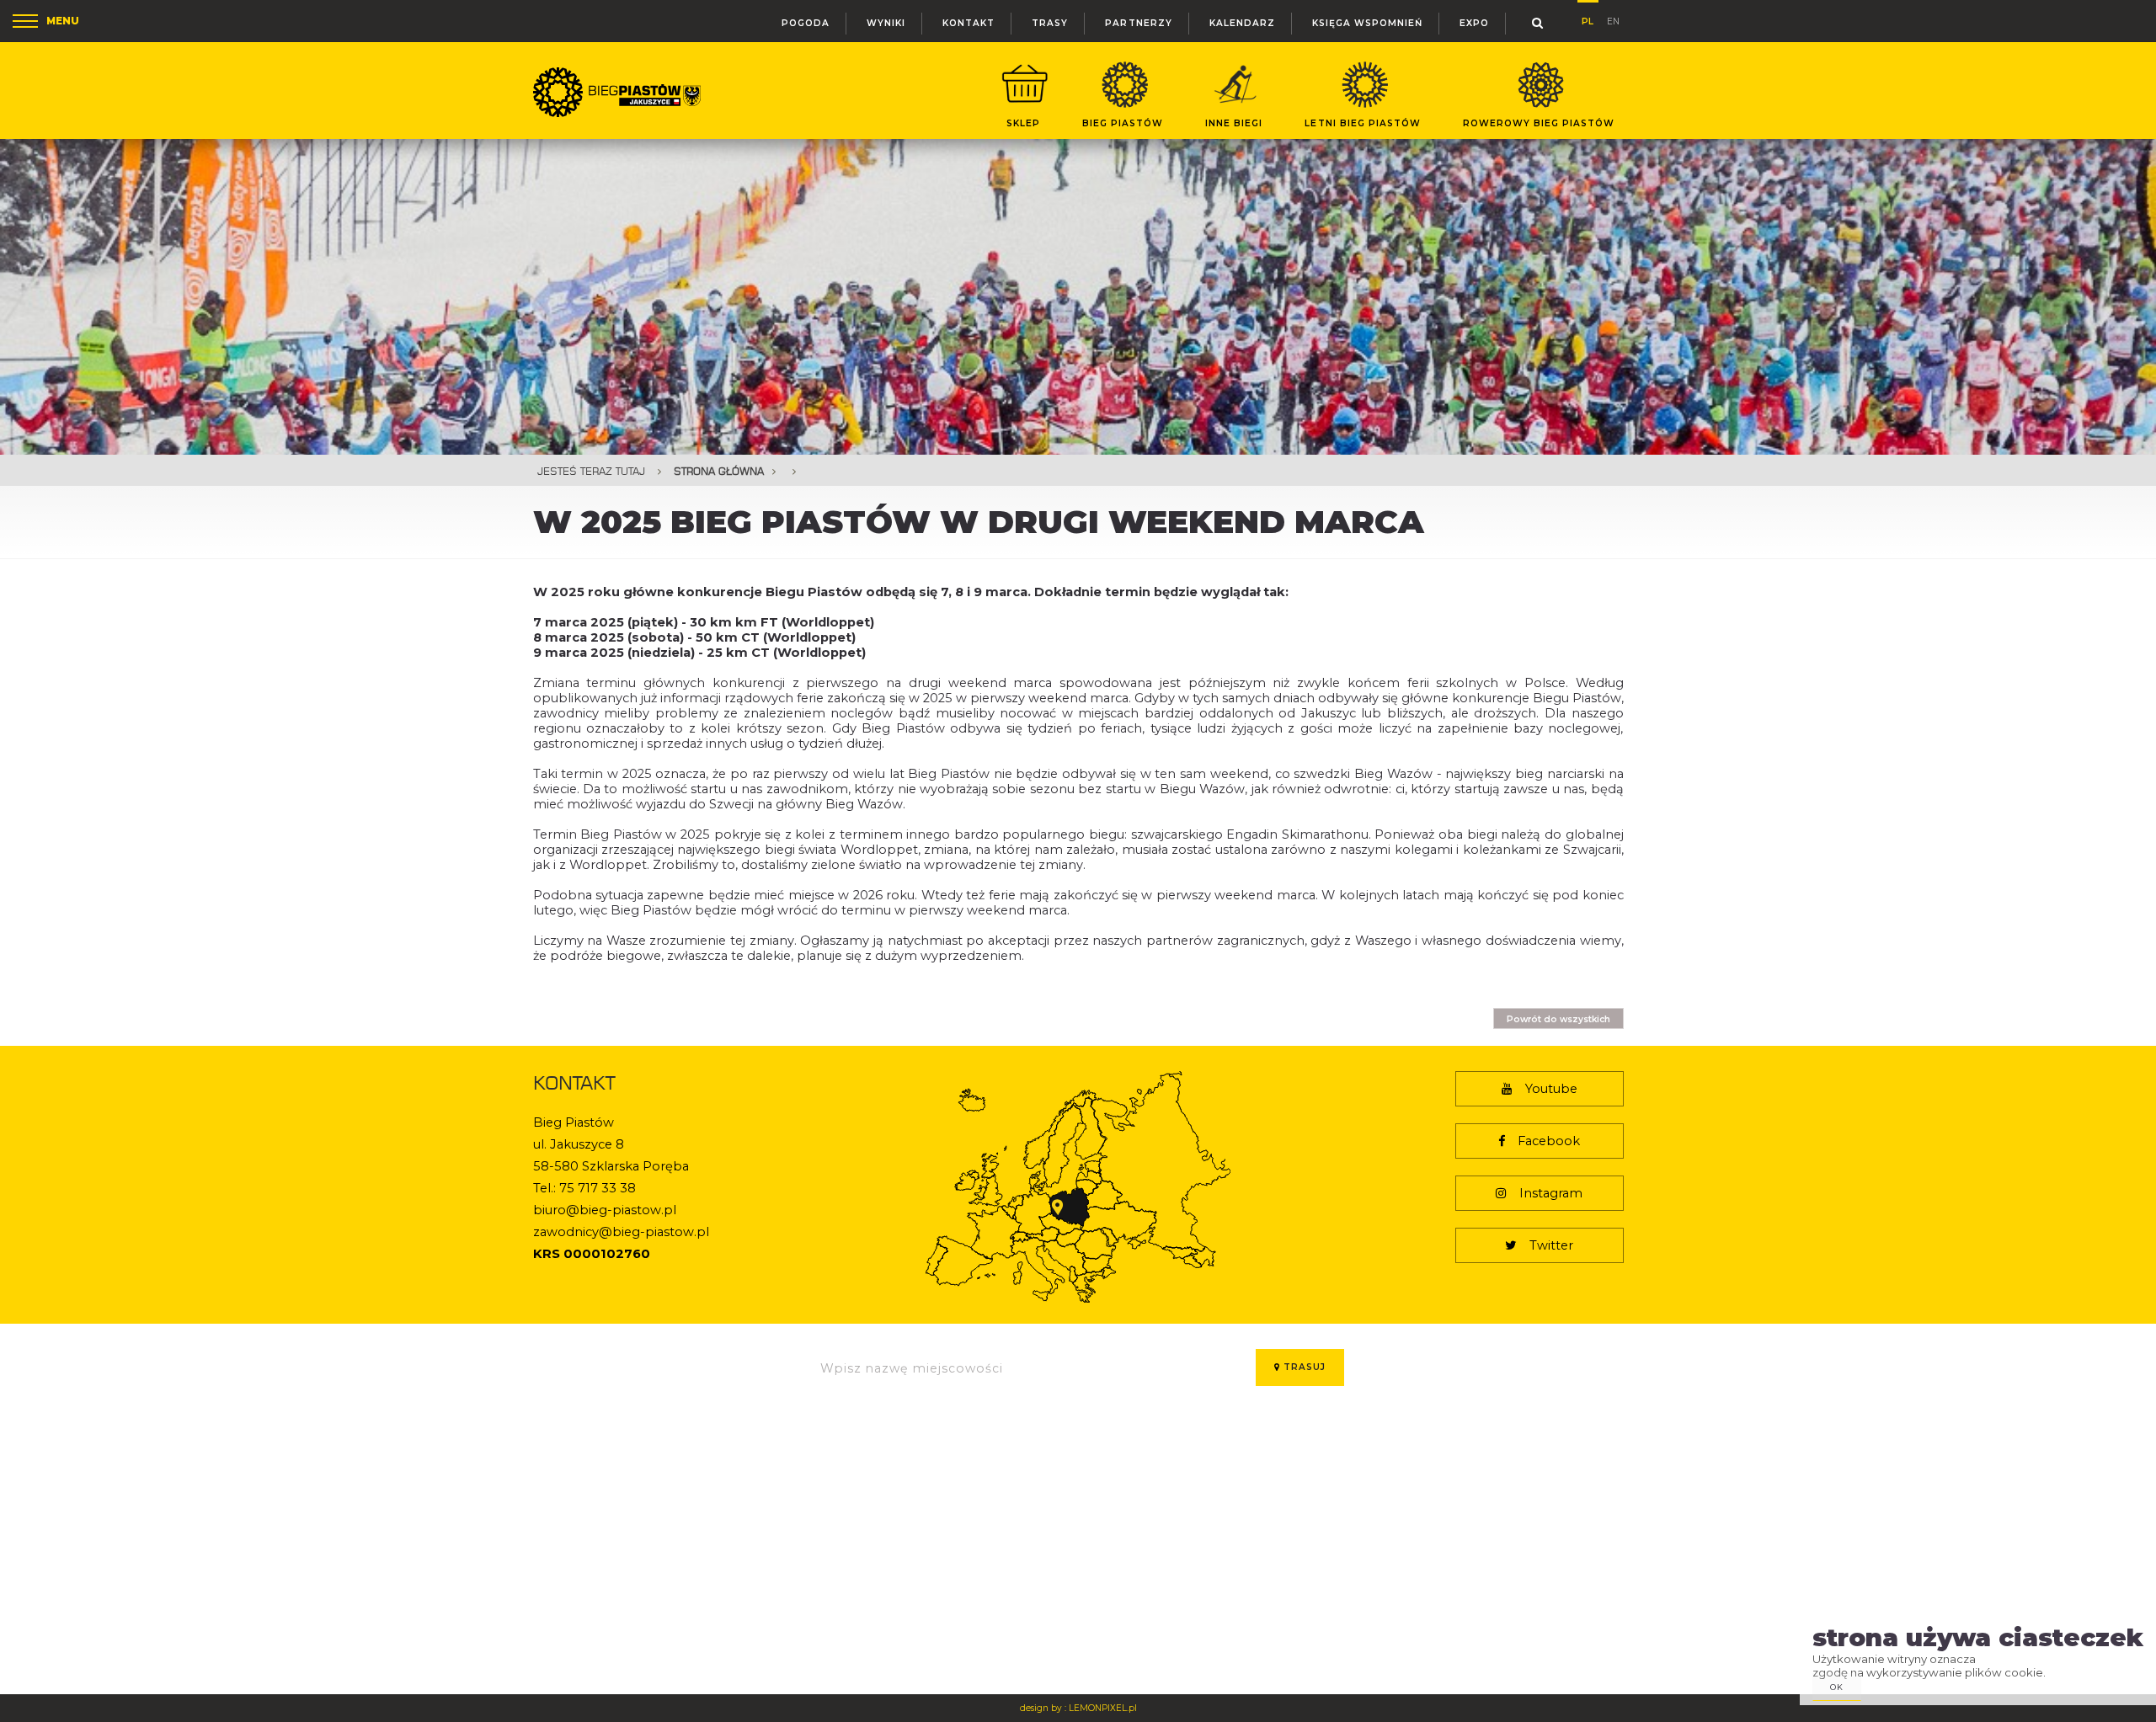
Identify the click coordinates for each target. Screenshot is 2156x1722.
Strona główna (719, 471)
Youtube (1551, 1089)
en (1613, 20)
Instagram (1551, 1193)
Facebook (1549, 1141)
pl (1588, 19)
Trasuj (1303, 1367)
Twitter (1551, 1245)
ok (1837, 1687)
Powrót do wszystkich (1558, 1019)
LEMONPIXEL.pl (1103, 1708)
